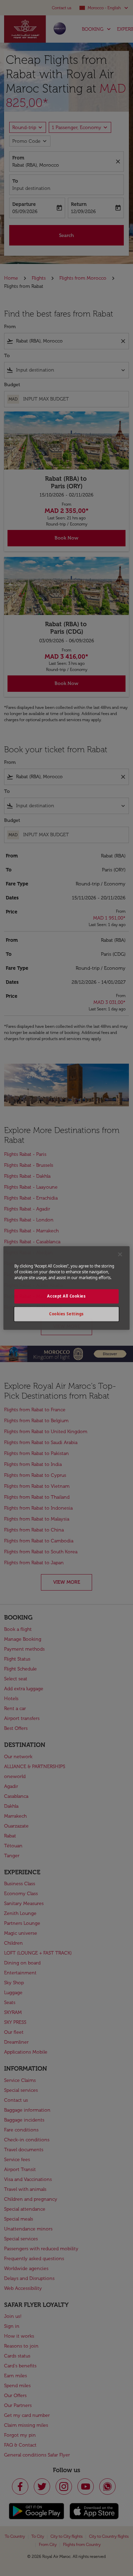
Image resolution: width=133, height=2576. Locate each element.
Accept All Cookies (66, 1296)
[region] (67, 1288)
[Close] (120, 1254)
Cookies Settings (66, 1314)
